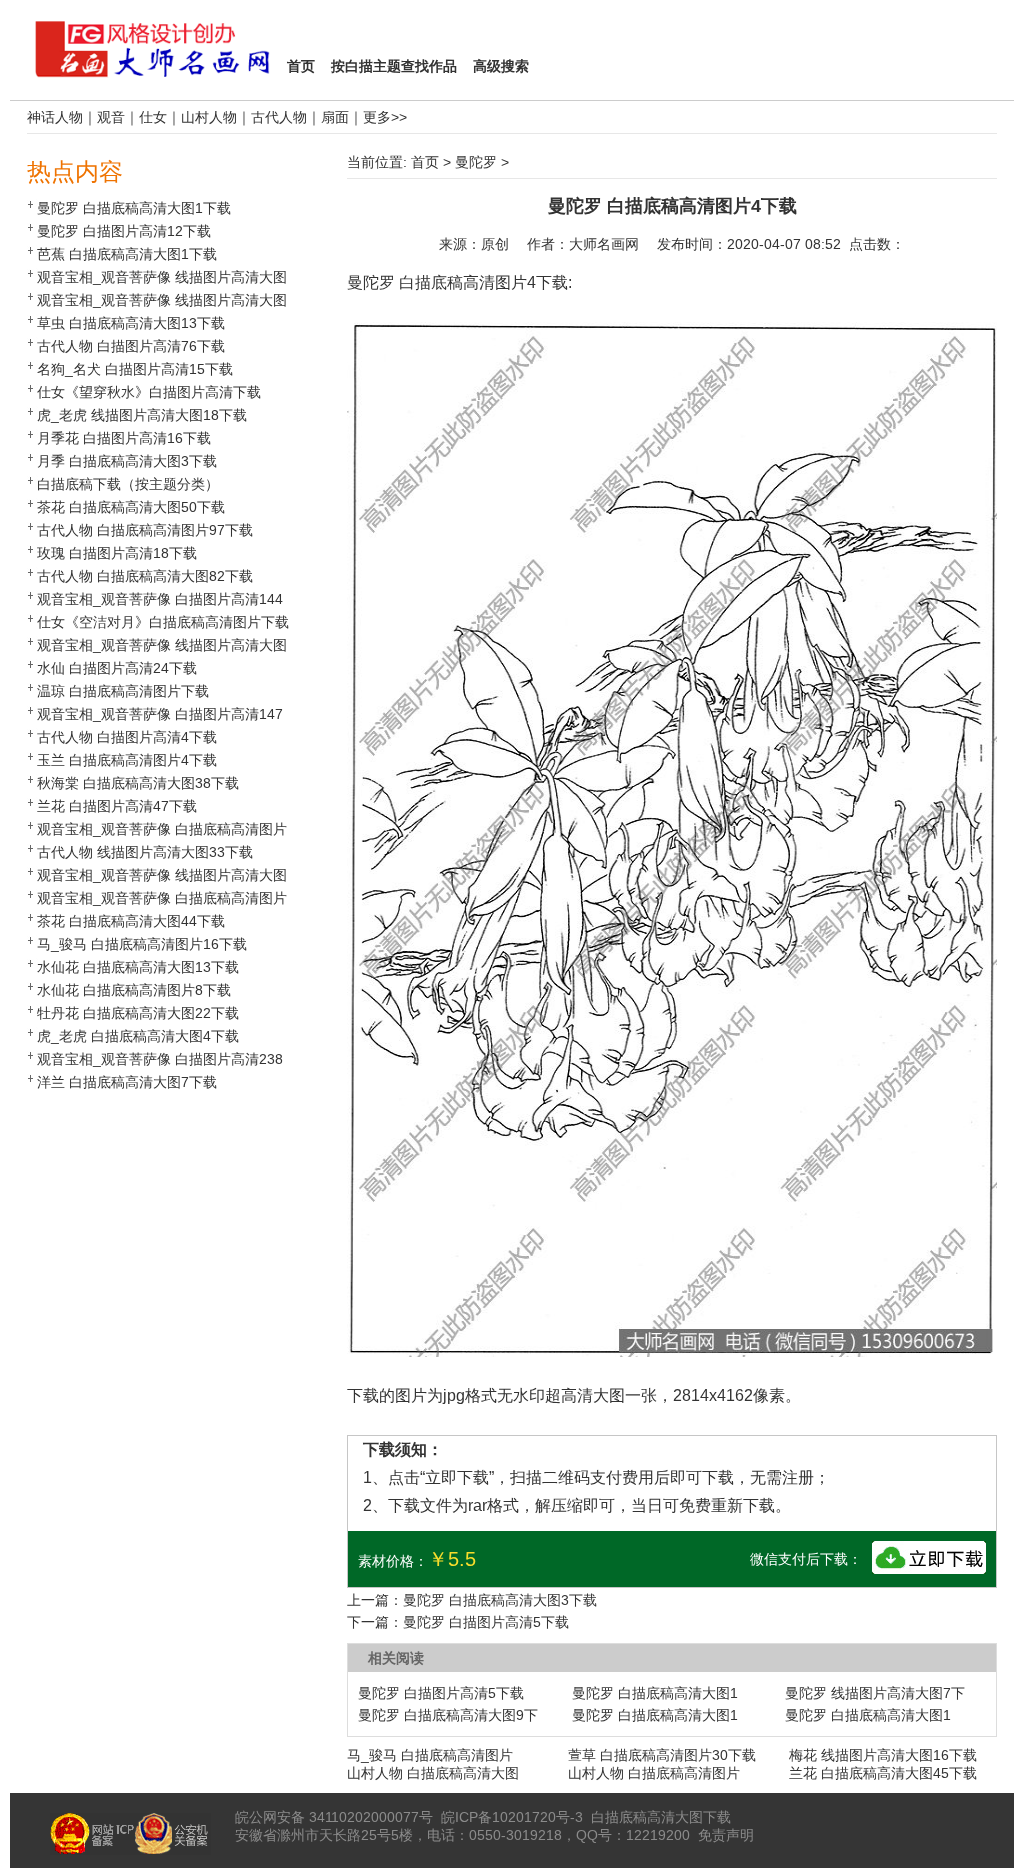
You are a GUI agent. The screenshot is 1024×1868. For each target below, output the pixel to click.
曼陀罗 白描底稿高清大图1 (655, 1693)
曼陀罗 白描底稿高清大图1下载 (134, 208)
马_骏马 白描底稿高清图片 (430, 1755)
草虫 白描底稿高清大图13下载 (131, 323)
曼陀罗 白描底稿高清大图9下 (448, 1715)
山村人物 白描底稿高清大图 (433, 1773)
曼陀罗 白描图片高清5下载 (486, 1622)
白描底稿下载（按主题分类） (128, 484)
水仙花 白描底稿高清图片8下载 (134, 990)
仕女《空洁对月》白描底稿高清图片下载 (163, 622)
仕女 (153, 117)
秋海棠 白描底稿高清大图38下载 (138, 783)
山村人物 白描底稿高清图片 (654, 1773)
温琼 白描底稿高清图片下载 (123, 691)
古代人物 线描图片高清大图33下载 (145, 852)
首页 (425, 162)
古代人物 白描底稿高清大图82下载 (145, 576)
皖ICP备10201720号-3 (512, 1817)
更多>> (385, 117)
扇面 (335, 117)
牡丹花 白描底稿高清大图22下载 (138, 1013)
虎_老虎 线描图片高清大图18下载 (142, 415)
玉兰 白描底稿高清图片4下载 (127, 760)
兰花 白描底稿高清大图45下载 (883, 1773)
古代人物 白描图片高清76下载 (131, 346)
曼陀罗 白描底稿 (405, 282)
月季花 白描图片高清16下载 (124, 438)
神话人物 (55, 117)
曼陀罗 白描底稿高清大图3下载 (500, 1600)
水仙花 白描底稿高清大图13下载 (138, 967)
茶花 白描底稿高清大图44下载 (131, 921)
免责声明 (726, 1835)
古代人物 (279, 117)
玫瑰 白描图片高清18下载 (117, 553)
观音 (111, 117)
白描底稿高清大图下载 (661, 1817)
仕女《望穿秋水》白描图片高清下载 (149, 392)
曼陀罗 (476, 162)
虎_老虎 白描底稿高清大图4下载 (138, 1036)
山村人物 (209, 117)
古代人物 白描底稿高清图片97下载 (145, 530)
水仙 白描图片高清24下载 (117, 668)
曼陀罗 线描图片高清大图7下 (875, 1693)
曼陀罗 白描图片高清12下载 (124, 231)
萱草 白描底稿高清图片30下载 (662, 1755)
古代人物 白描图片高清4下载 (127, 737)
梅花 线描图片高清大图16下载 (883, 1755)
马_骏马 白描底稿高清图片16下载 (142, 944)
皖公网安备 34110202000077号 (334, 1817)
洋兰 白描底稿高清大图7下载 (127, 1082)
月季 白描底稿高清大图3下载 (127, 461)
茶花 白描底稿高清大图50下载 (131, 507)
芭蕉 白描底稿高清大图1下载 (127, 254)
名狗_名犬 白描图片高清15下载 (135, 369)
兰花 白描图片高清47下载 (117, 806)
